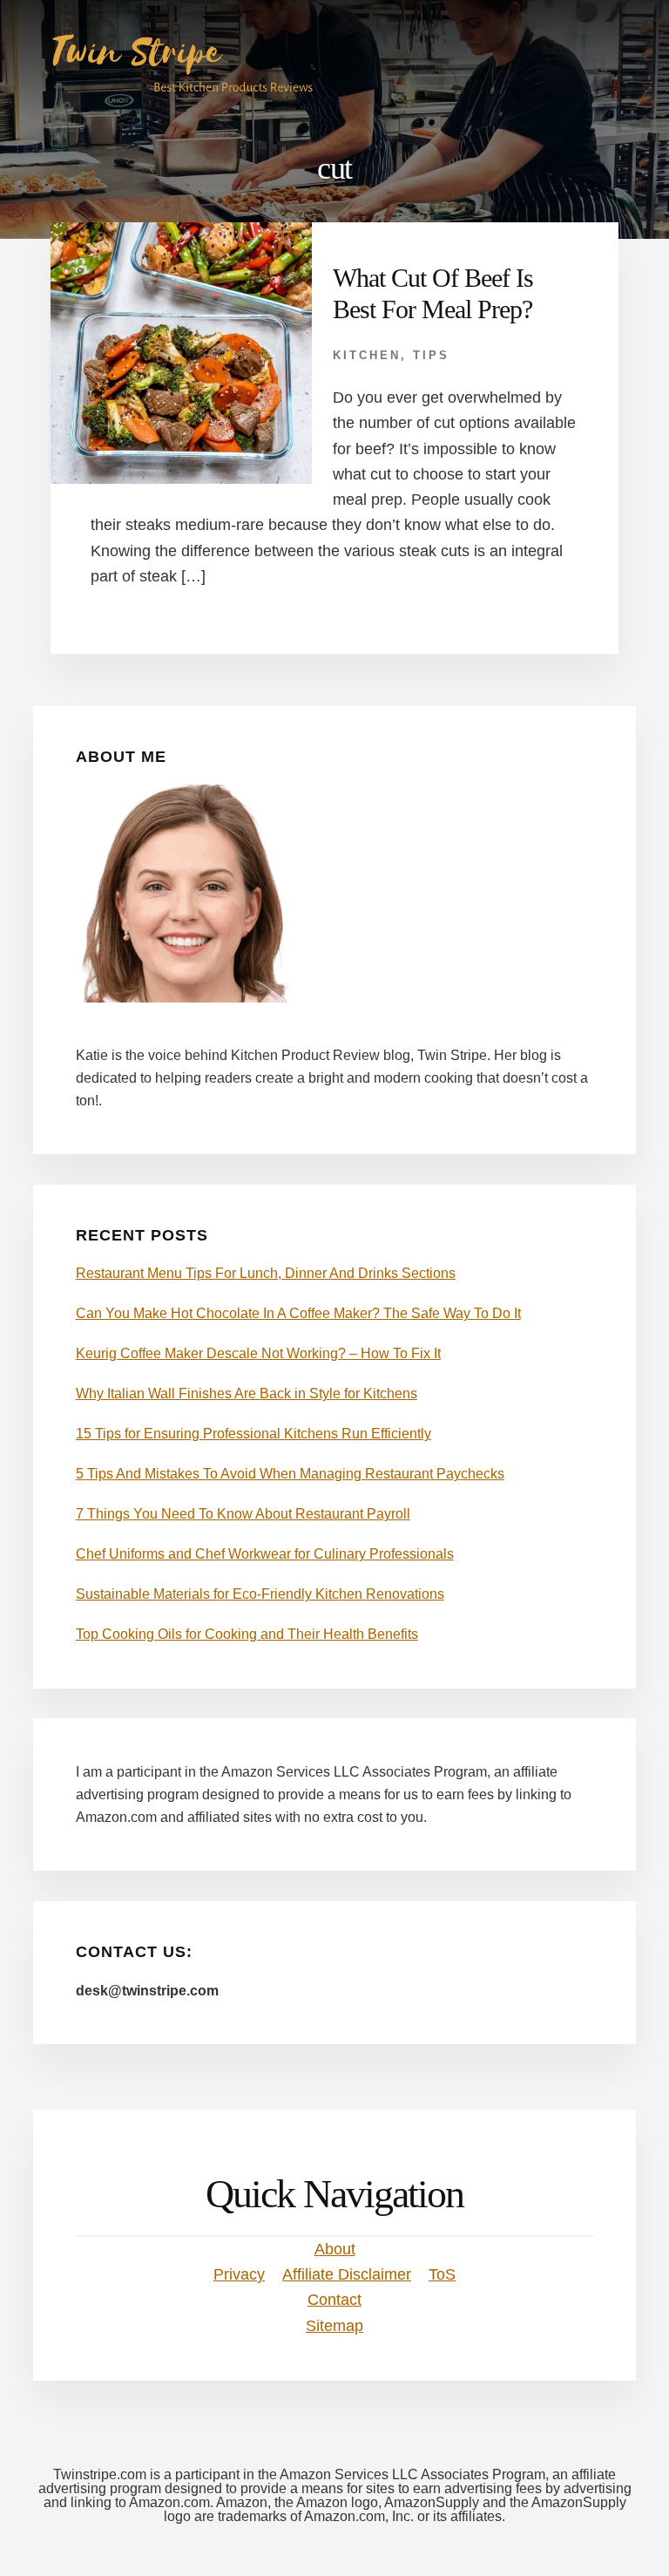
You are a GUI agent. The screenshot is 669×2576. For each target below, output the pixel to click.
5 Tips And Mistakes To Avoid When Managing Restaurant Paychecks (290, 1474)
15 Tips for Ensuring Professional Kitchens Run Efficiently (253, 1434)
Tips (431, 355)
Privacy (239, 2274)
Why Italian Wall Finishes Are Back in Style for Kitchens (247, 1393)
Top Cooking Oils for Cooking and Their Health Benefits (247, 1634)
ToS (442, 2274)
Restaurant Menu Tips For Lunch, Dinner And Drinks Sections (266, 1273)
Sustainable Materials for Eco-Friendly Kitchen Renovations (260, 1594)
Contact (334, 2300)
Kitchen (367, 355)
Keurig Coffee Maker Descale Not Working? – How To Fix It (258, 1353)
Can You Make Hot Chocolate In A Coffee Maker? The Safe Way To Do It (298, 1313)
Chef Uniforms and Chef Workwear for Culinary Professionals (265, 1554)
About (335, 2249)
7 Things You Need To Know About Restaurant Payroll (243, 1514)
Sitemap (334, 2326)
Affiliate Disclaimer (347, 2274)
